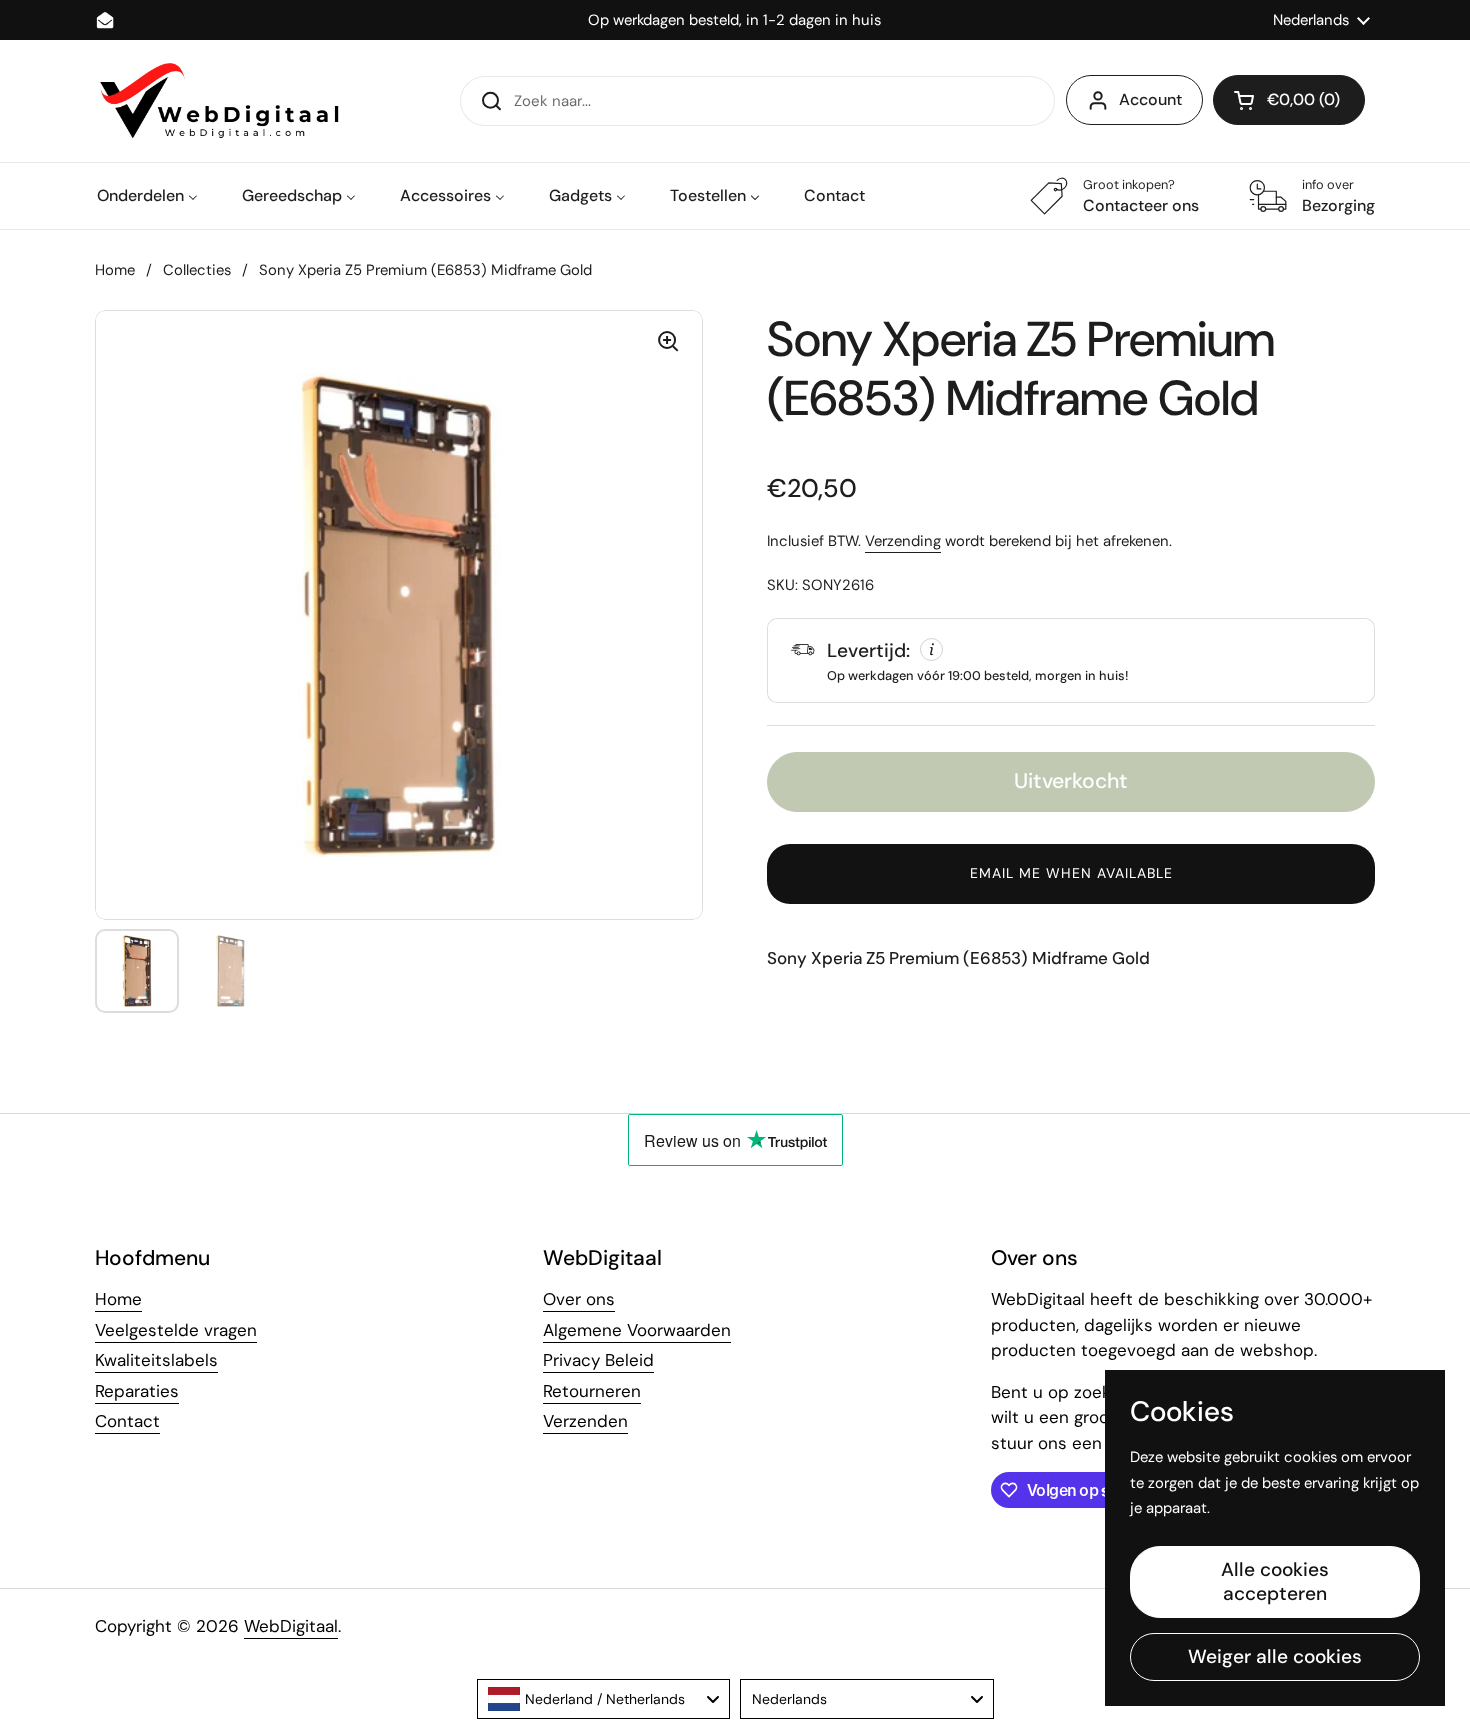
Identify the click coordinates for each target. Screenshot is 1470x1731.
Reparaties (137, 1391)
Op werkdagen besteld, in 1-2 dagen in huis (734, 20)
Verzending (903, 541)
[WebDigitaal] (217, 101)
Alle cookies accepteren (1275, 1581)
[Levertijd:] (1071, 660)
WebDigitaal (291, 1626)
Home (115, 270)
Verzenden (585, 1421)
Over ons (579, 1299)
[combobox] (604, 1699)
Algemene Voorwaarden (637, 1330)
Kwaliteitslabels (156, 1360)
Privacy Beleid (598, 1360)
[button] (1289, 100)
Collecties (197, 270)
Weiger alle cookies (1275, 1656)
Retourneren (592, 1391)
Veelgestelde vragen (176, 1330)
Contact (127, 1421)
